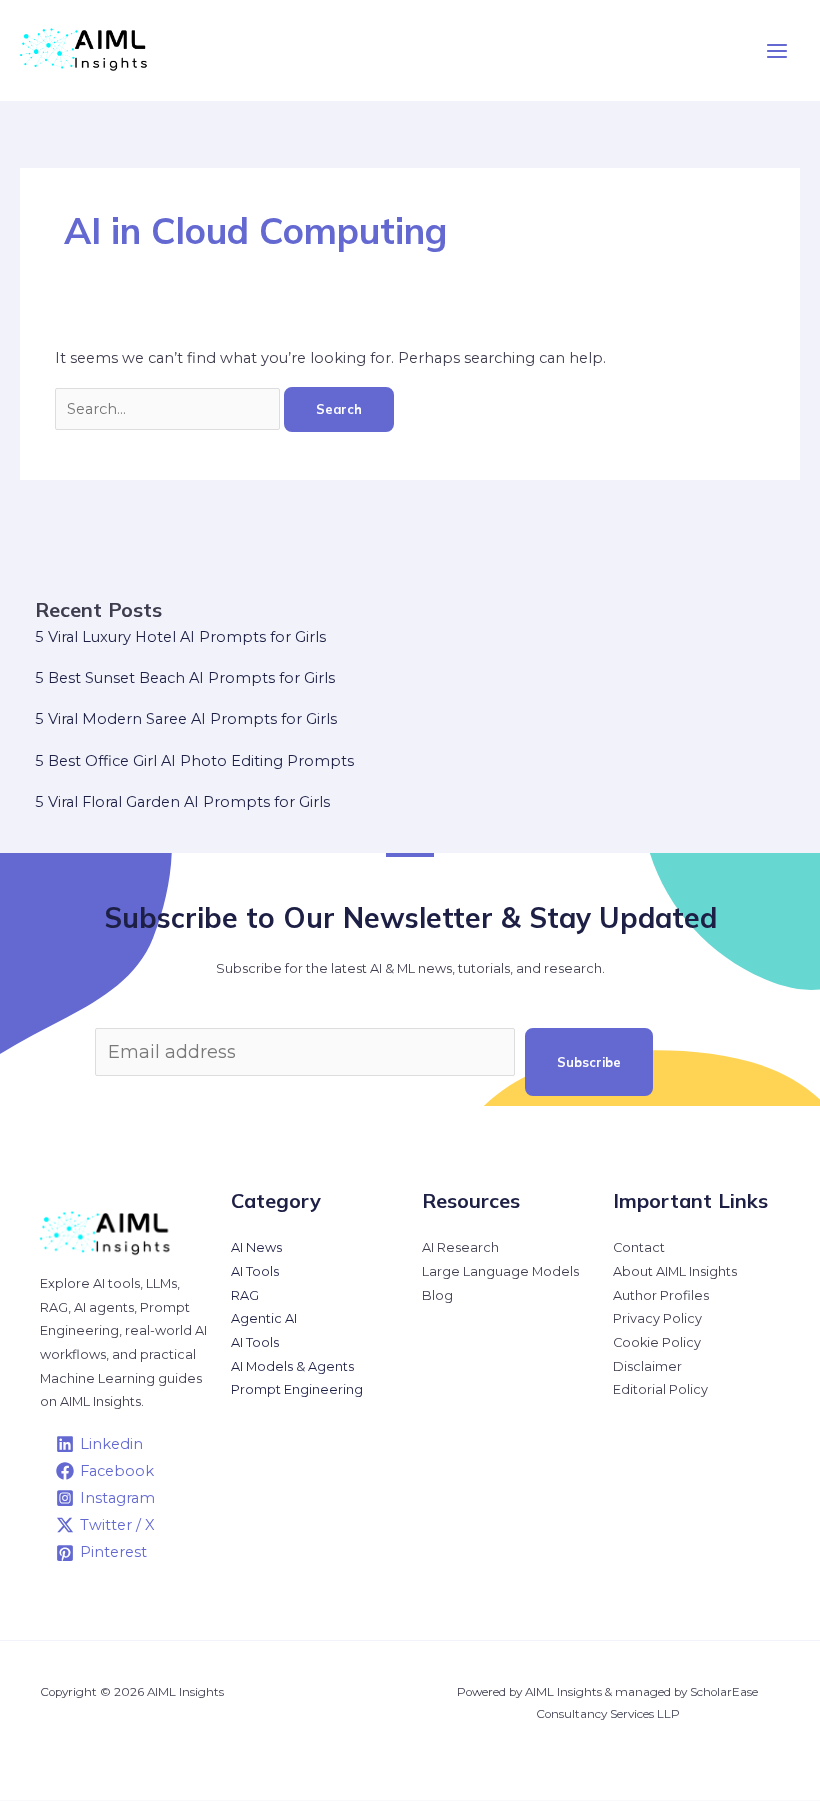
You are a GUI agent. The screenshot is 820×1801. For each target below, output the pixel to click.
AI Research (460, 1247)
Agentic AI (264, 1318)
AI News (256, 1247)
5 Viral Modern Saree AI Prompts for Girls (186, 719)
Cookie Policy (657, 1342)
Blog (437, 1295)
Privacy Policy (657, 1318)
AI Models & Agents (292, 1366)
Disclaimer (647, 1366)
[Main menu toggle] (777, 51)
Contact (639, 1247)
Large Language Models (500, 1271)
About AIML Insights (675, 1271)
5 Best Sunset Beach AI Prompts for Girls (185, 678)
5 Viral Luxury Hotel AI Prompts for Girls (180, 637)
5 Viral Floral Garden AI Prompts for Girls (182, 802)
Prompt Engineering (297, 1389)
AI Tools (255, 1271)
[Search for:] (169, 409)
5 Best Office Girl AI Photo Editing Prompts (194, 761)
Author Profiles (661, 1295)
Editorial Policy (660, 1389)
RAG (245, 1295)
